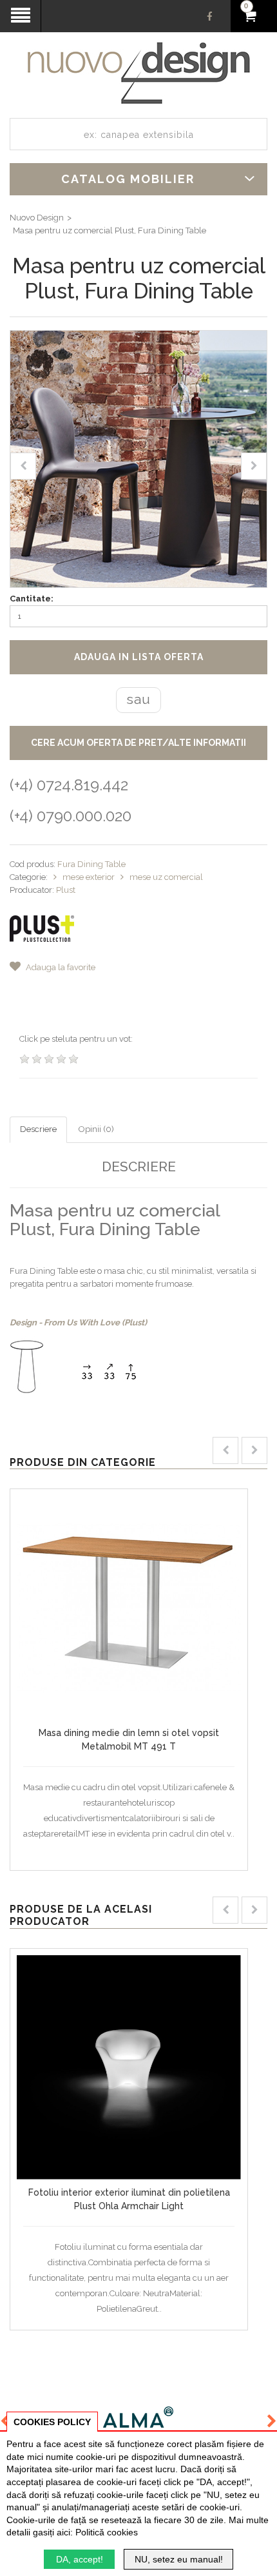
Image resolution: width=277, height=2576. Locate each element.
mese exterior (90, 877)
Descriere (38, 1129)
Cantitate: (32, 599)
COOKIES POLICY (52, 2422)
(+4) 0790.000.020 (71, 816)
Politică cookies (107, 2532)
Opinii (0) (96, 1129)
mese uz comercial (166, 877)
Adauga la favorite (60, 967)
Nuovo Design (37, 218)
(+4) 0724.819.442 (69, 785)
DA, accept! (80, 2559)
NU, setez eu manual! (179, 2559)
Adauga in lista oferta (139, 657)
